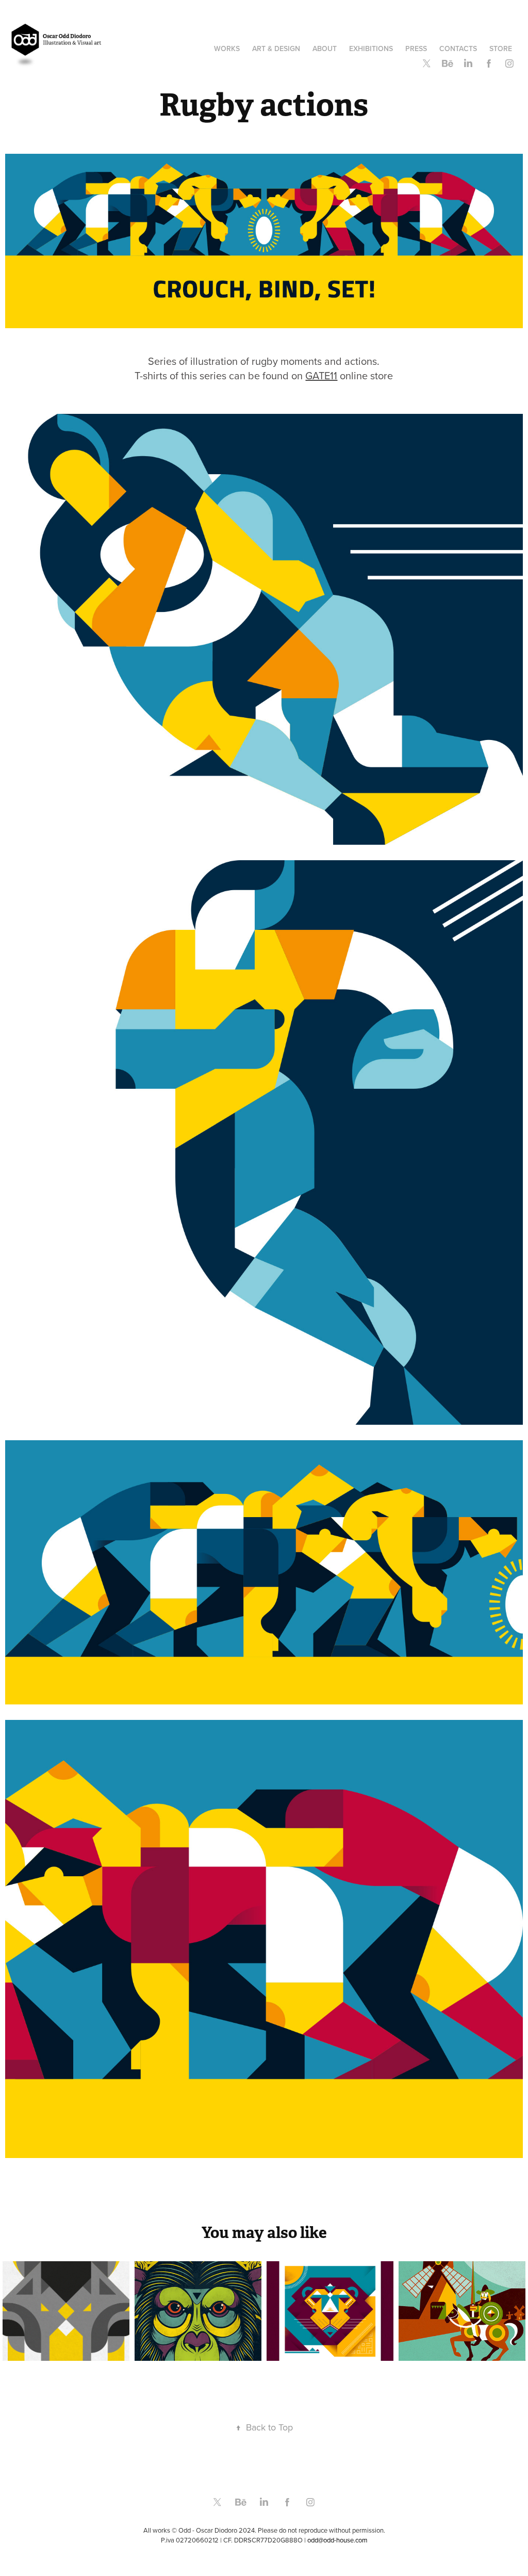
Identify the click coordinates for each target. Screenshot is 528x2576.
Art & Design (276, 49)
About (325, 49)
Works (227, 49)
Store (501, 49)
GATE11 (321, 375)
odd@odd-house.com (337, 2540)
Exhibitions (371, 49)
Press (416, 49)
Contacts (458, 49)
